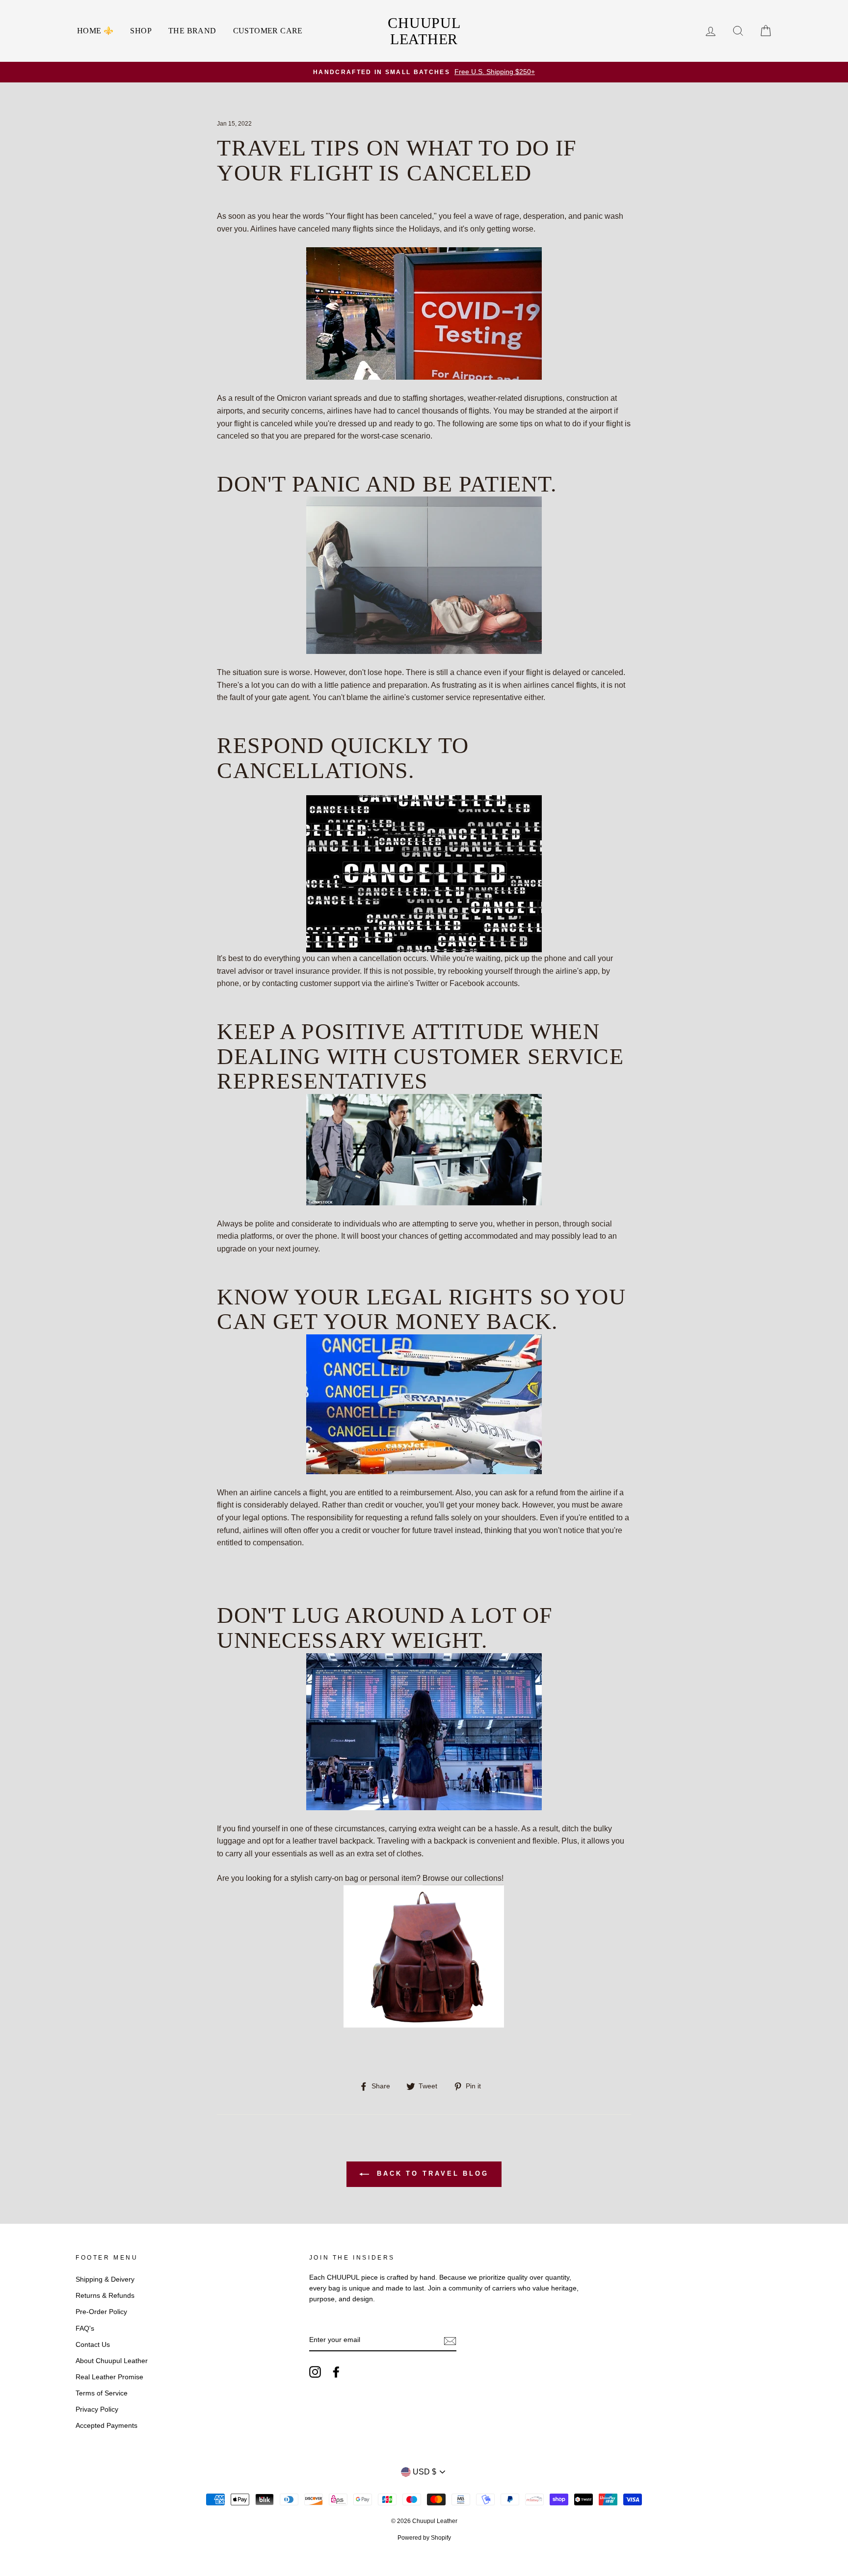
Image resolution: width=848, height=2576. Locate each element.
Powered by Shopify (424, 2538)
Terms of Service (102, 2393)
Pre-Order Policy (101, 2312)
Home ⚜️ (95, 31)
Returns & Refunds (105, 2296)
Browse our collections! (463, 1878)
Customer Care (268, 31)
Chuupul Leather (424, 31)
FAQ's (85, 2329)
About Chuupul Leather (112, 2361)
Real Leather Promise (109, 2377)
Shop (141, 31)
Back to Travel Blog (431, 2173)
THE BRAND (192, 31)
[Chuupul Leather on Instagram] (315, 2372)
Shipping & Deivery (105, 2279)
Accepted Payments (106, 2426)
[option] (424, 72)
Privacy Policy (97, 2409)
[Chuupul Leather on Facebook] (336, 2372)
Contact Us (93, 2345)
